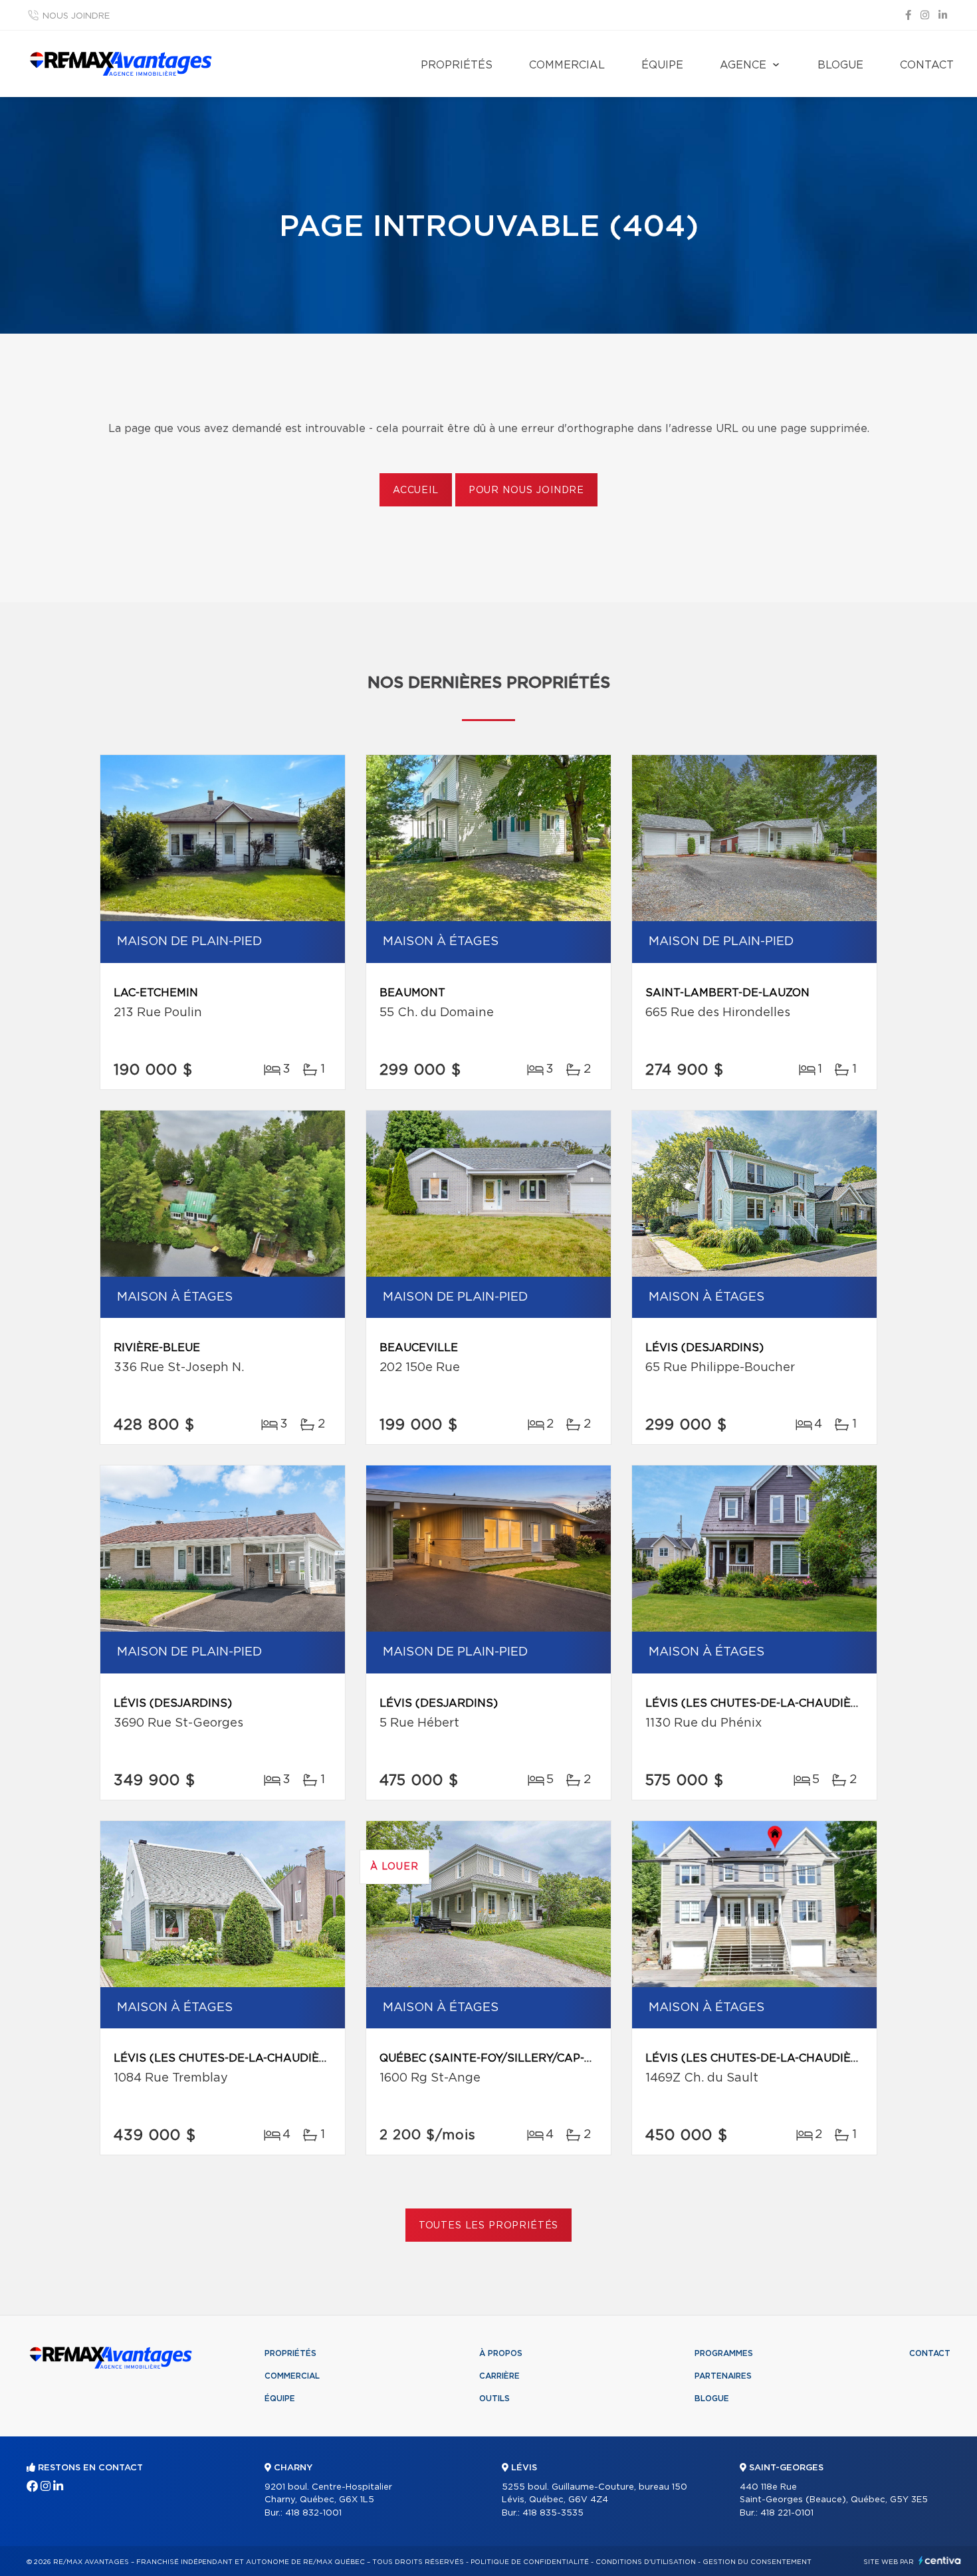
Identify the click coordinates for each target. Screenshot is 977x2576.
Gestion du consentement (757, 2562)
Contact (927, 65)
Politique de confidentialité (530, 2562)
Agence (743, 65)
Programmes (724, 2353)
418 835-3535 (553, 2513)
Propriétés (457, 65)
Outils (494, 2399)
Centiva (940, 2560)
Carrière (499, 2376)
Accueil (416, 490)
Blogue (840, 65)
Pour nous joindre (526, 490)
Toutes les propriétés (489, 2226)
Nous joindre (76, 16)
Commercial (567, 65)
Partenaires (723, 2376)
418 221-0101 (787, 2513)
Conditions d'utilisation (646, 2562)
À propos (501, 2353)
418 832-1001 (313, 2513)
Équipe (662, 65)
